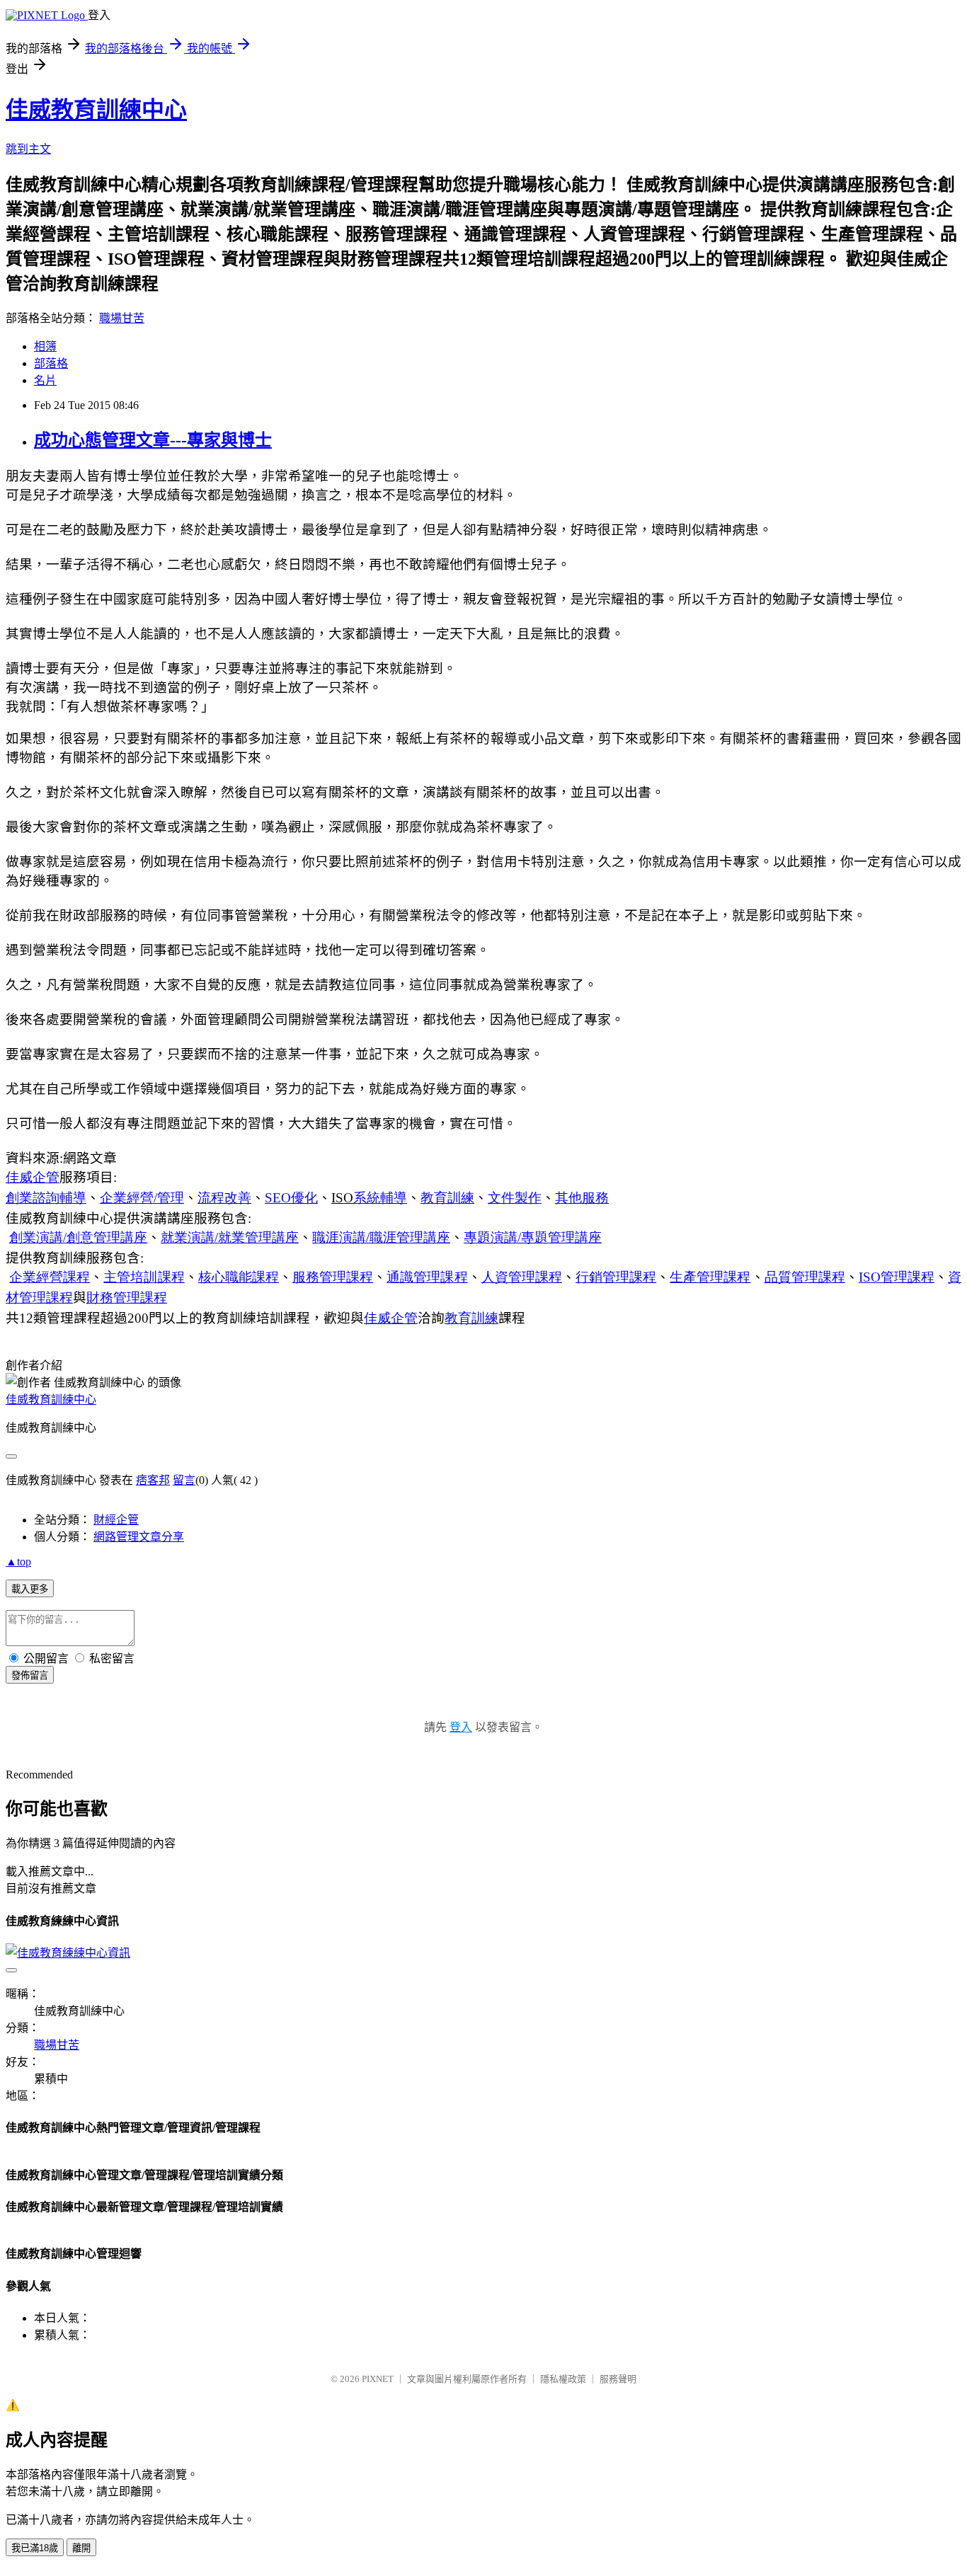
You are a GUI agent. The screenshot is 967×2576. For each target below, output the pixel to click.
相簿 (45, 346)
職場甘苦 (122, 318)
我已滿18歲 (35, 2548)
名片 (45, 380)
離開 (81, 2548)
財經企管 (116, 1520)
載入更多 (30, 1589)
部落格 (51, 363)
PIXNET (378, 2379)
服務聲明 (618, 2379)
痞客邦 (153, 1480)
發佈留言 (30, 1675)
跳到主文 (28, 149)
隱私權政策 (563, 2379)
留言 (184, 1480)
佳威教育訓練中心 (96, 110)
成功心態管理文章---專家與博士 (153, 440)
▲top (18, 1562)
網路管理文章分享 (139, 1537)
